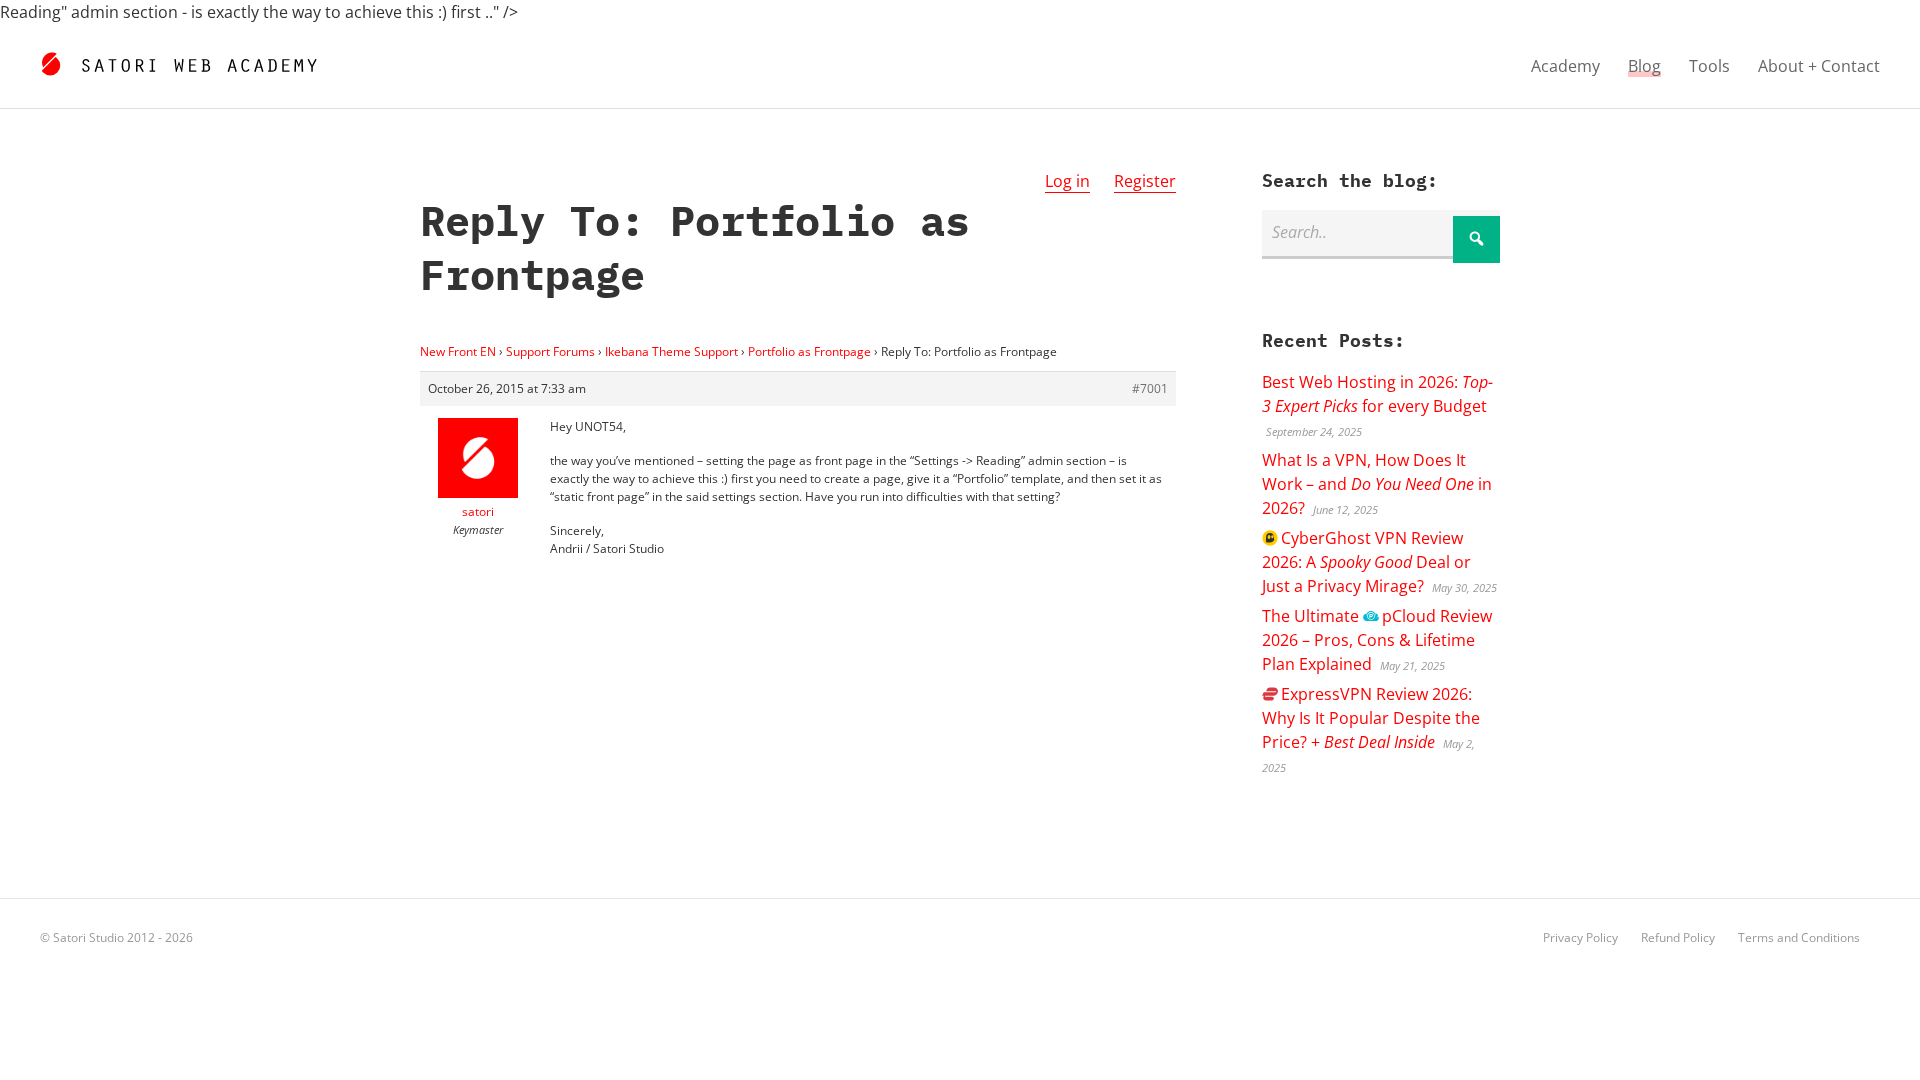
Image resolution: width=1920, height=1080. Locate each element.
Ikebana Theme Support (671, 351)
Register (1145, 181)
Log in (1067, 181)
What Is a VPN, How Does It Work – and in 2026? (1377, 484)
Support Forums (550, 351)
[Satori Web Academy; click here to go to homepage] (178, 61)
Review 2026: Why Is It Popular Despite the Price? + (1371, 718)
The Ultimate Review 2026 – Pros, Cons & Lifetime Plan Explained (1376, 640)
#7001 (1150, 388)
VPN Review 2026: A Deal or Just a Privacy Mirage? (1366, 562)
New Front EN (458, 351)
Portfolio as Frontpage (809, 351)
